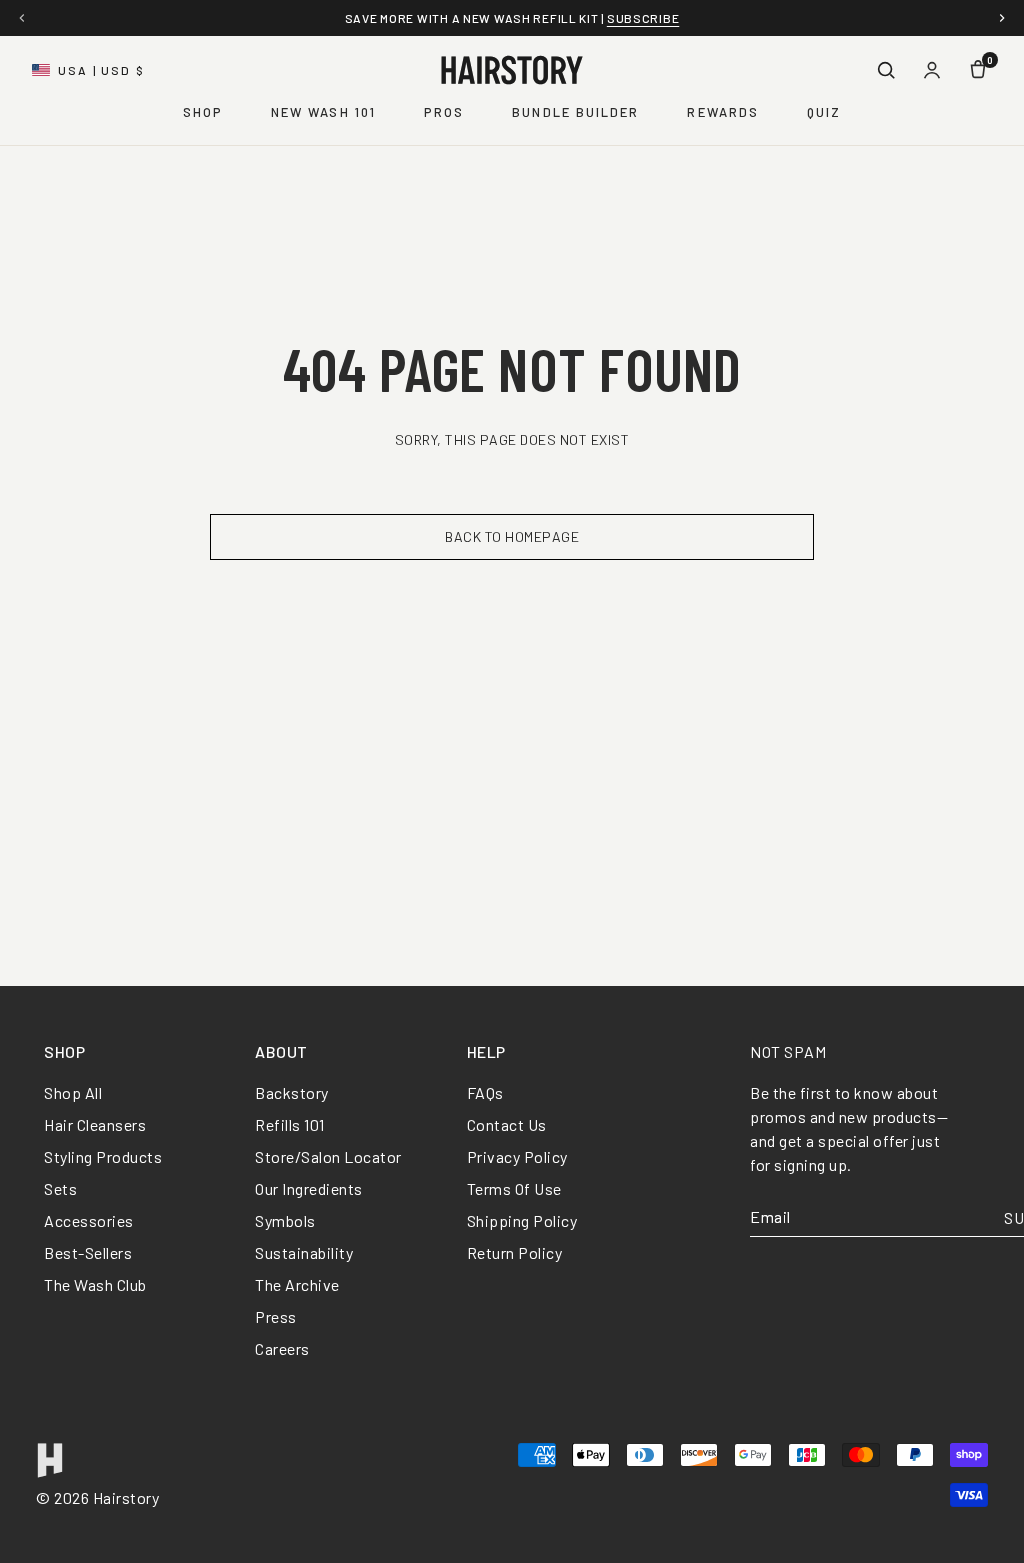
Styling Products (103, 1156)
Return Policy (515, 1252)
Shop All (73, 1092)
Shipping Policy (522, 1220)
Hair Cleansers (95, 1124)
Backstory (292, 1092)
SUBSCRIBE (643, 18)
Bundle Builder (575, 112)
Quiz (824, 112)
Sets (60, 1188)
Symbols (285, 1220)
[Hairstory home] (512, 70)
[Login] (932, 70)
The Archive (297, 1284)
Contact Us (507, 1124)
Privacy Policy (517, 1156)
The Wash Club (95, 1284)
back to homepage (512, 536)
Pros (444, 112)
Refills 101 (290, 1124)
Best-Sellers (88, 1252)
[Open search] (886, 70)
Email (770, 1217)
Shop (203, 112)
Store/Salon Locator (328, 1156)
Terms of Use (514, 1188)
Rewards (723, 112)
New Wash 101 (323, 112)
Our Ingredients (309, 1188)
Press (276, 1316)
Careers (282, 1348)
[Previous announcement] (22, 18)
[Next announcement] (1002, 18)
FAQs (485, 1092)
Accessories (89, 1220)
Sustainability (304, 1252)
